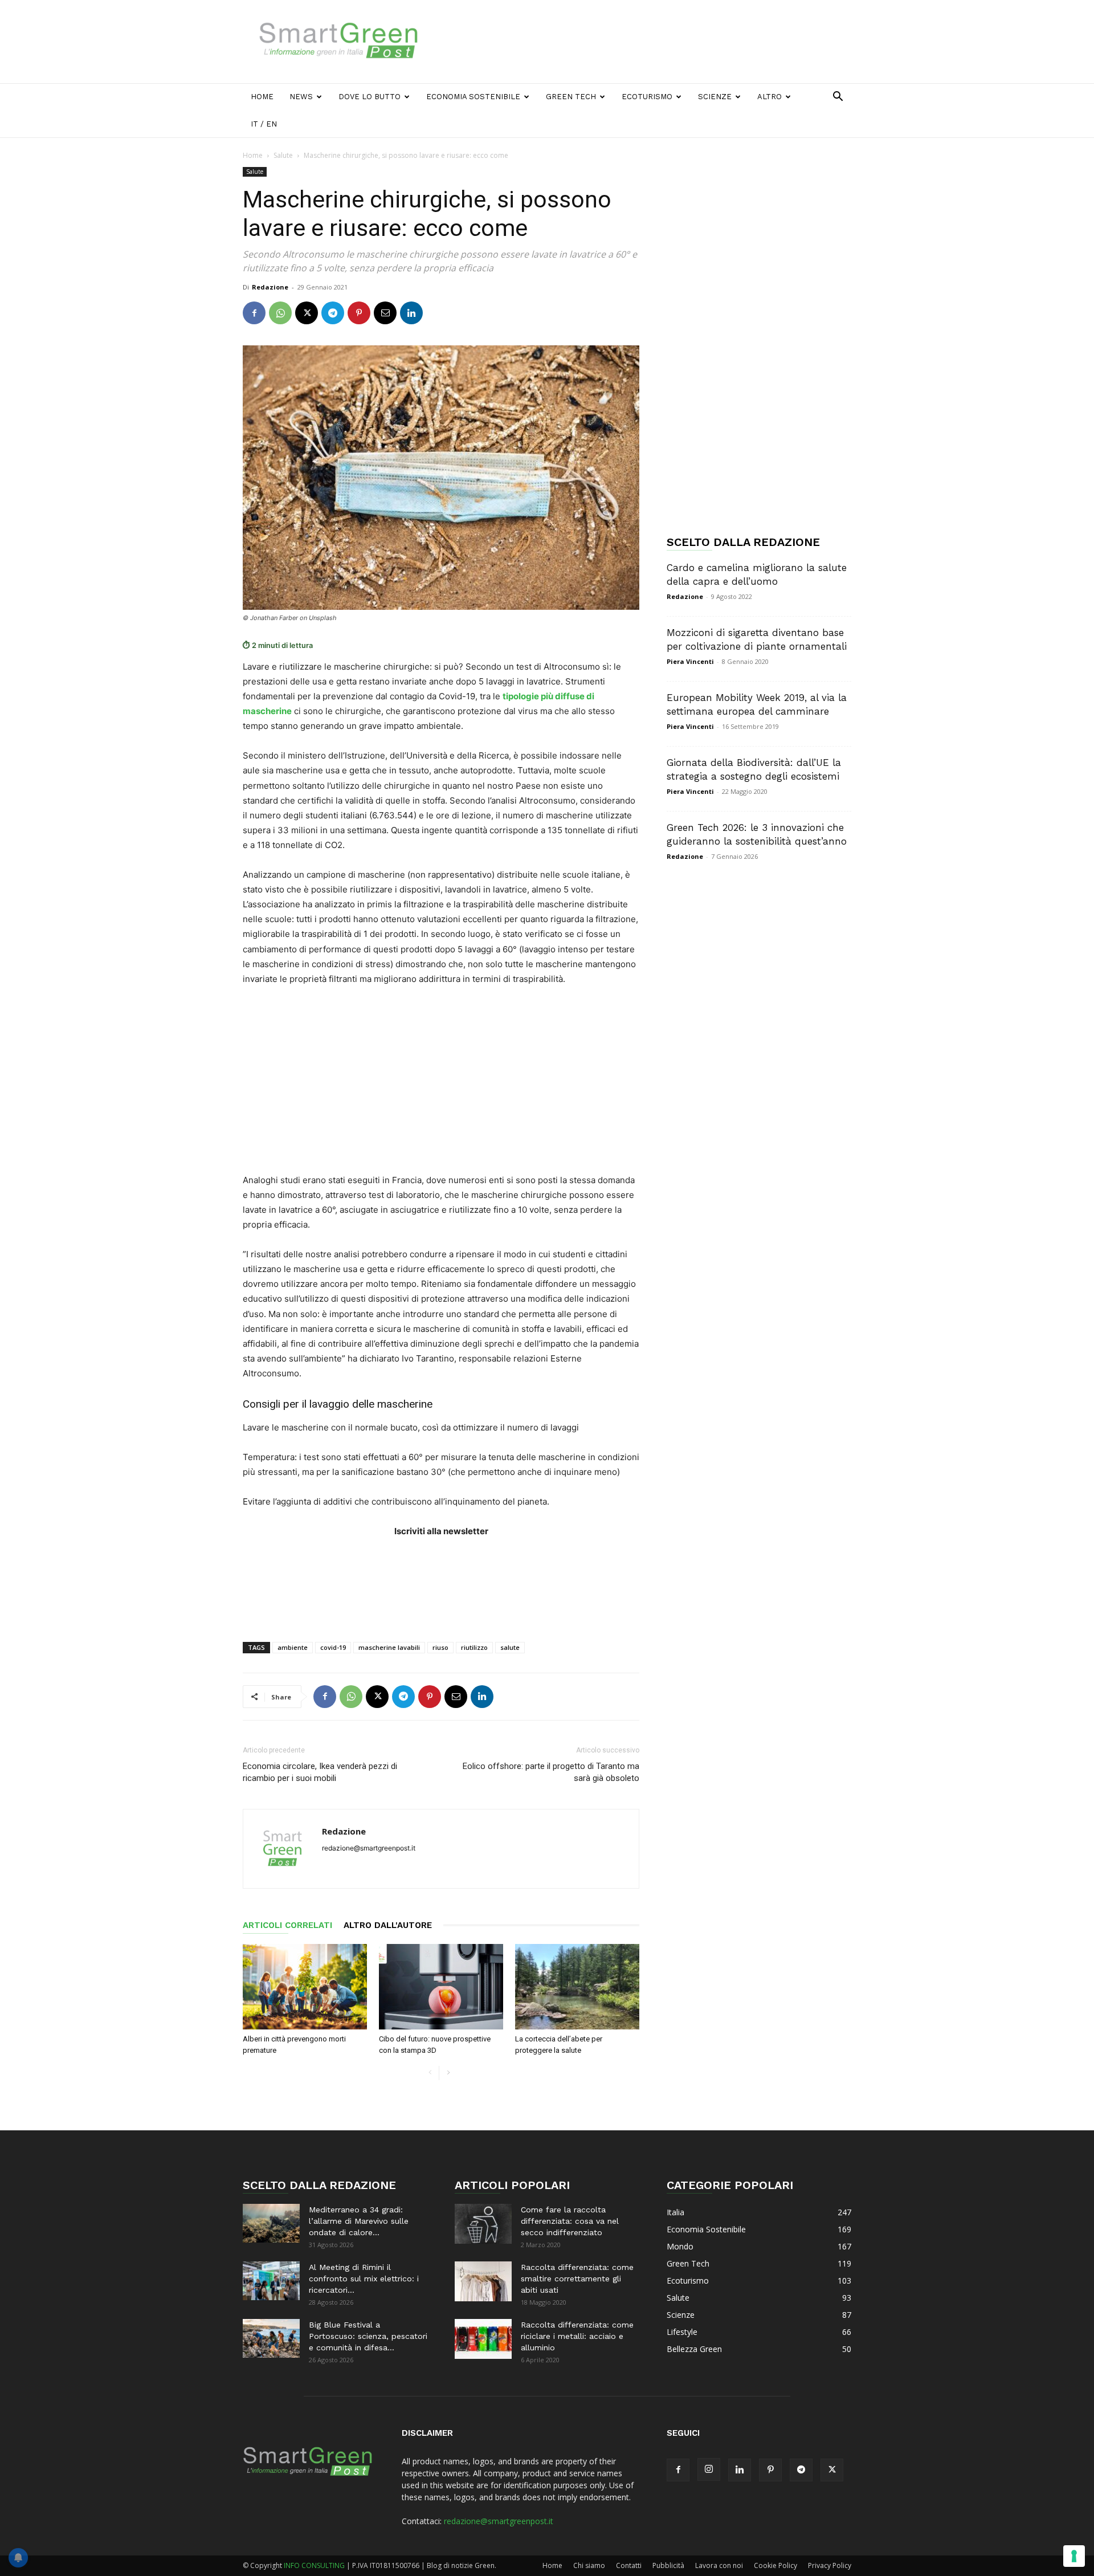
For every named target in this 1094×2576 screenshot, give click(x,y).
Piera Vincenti (690, 661)
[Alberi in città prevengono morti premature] (305, 1987)
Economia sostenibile (473, 97)
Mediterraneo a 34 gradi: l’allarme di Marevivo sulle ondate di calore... (359, 2221)
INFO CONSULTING (314, 2565)
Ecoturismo (647, 97)
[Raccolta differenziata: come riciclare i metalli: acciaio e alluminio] (483, 2339)
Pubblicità (668, 2565)
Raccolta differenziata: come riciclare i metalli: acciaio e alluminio (577, 2336)
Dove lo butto (370, 97)
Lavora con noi (719, 2565)
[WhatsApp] (280, 313)
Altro (770, 97)
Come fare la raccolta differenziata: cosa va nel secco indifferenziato (570, 2221)
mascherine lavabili (389, 1647)
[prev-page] (430, 2073)
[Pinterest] (359, 313)
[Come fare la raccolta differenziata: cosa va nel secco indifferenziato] (483, 2224)
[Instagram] (709, 2469)
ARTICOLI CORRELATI (287, 1925)
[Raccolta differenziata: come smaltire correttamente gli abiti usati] (483, 2281)
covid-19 (333, 1647)
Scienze (715, 97)
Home (262, 97)
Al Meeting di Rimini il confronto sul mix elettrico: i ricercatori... (364, 2279)
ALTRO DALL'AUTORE (388, 1925)
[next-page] (448, 2073)
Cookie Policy (775, 2565)
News (301, 97)
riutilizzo (474, 1647)
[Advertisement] (644, 42)
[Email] (385, 313)
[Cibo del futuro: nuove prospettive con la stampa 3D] (441, 1987)
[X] (307, 313)
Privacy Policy (830, 2565)
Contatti (629, 2565)
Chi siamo (589, 2565)
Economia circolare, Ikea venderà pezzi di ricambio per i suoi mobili (320, 1772)
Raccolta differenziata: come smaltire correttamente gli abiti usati (577, 2279)
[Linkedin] (411, 313)
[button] (838, 98)
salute (510, 1647)
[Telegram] (333, 313)
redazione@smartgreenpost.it (499, 2521)
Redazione (270, 287)
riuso (440, 1647)
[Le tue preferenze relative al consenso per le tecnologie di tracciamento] (1074, 2556)
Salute (283, 155)
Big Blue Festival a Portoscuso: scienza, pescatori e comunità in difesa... (368, 2336)
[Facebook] (254, 313)
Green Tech (571, 97)
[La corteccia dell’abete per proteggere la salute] (577, 1987)
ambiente (293, 1647)
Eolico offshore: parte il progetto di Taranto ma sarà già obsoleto (551, 1772)
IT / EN (264, 124)
